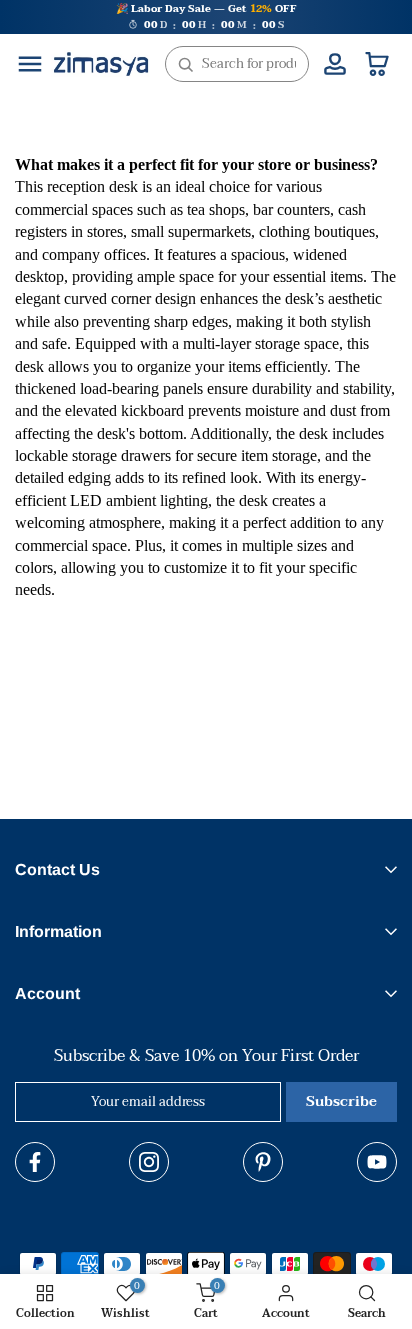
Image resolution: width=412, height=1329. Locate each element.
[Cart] (377, 64)
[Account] (335, 64)
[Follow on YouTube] (377, 1162)
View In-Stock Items (186, 1241)
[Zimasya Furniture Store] (101, 64)
